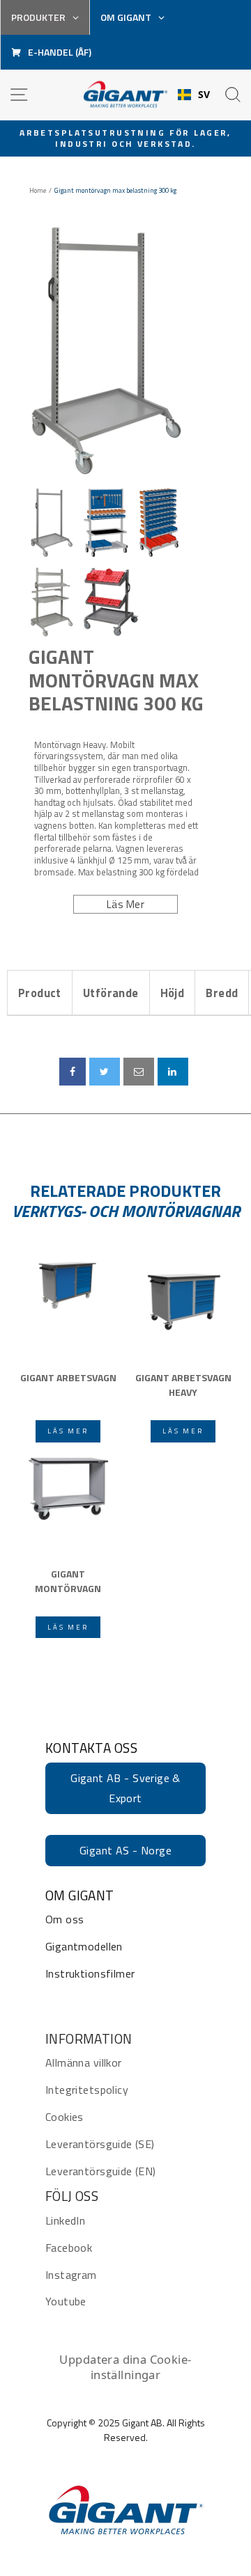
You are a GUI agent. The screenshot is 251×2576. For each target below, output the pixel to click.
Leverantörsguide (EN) (101, 2171)
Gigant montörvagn (68, 1581)
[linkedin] (173, 1072)
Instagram (71, 2275)
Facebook (69, 2248)
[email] (139, 1072)
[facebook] (73, 1072)
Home (38, 191)
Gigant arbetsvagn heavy (183, 1385)
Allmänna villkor (84, 2062)
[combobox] (194, 95)
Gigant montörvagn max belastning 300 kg (116, 680)
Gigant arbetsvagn (68, 1377)
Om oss (64, 1919)
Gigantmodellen (84, 1946)
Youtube (66, 2301)
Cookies (64, 2117)
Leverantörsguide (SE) (100, 2144)
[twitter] (104, 1072)
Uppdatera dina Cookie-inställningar (125, 2367)
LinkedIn (65, 2220)
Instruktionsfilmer (90, 1973)
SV (204, 95)
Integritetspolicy (87, 2090)
